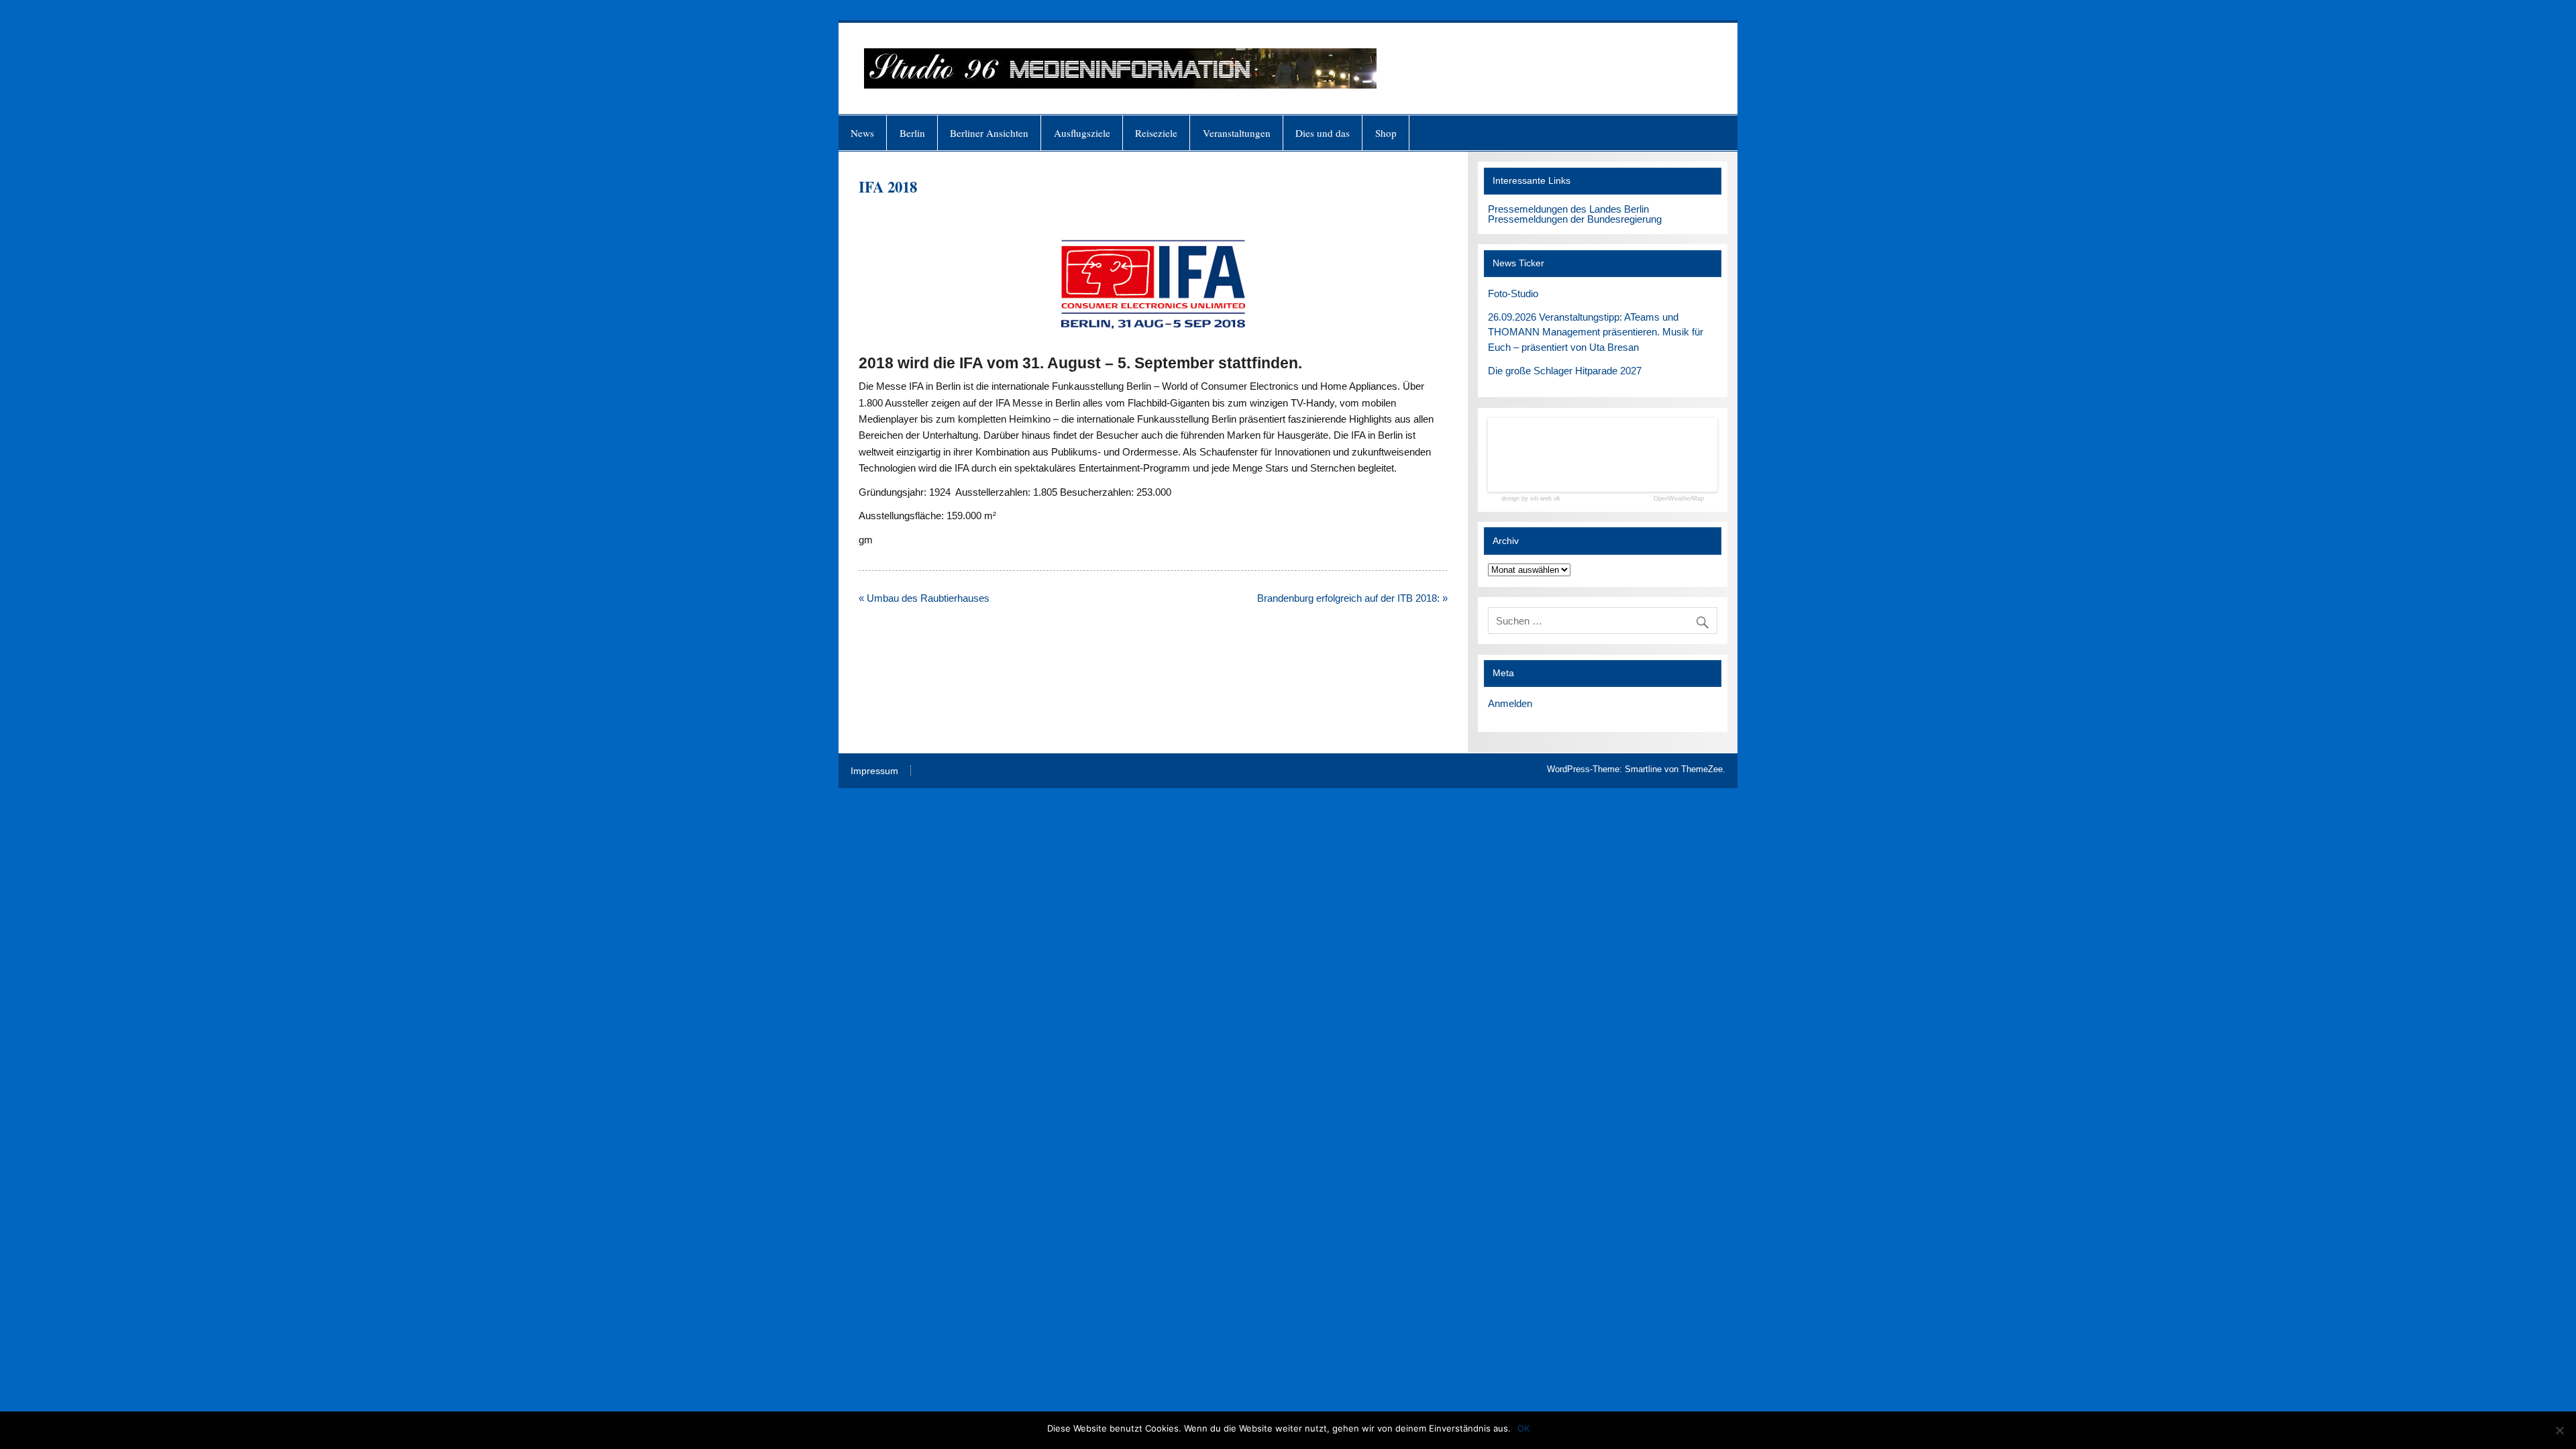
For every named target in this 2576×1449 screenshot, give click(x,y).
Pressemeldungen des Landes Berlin (1568, 209)
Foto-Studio (1513, 293)
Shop (1386, 133)
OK (1523, 1428)
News (862, 133)
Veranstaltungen (1237, 133)
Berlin (912, 133)
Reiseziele (1156, 133)
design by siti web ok (1531, 499)
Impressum (874, 771)
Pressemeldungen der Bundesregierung (1575, 219)
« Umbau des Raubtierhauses (924, 598)
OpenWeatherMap (1679, 499)
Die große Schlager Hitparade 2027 (1565, 371)
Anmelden (1510, 703)
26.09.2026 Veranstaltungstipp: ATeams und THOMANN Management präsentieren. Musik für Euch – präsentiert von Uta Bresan (1596, 332)
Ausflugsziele (1082, 133)
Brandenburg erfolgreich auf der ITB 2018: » (1352, 598)
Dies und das (1323, 133)
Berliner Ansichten (989, 133)
